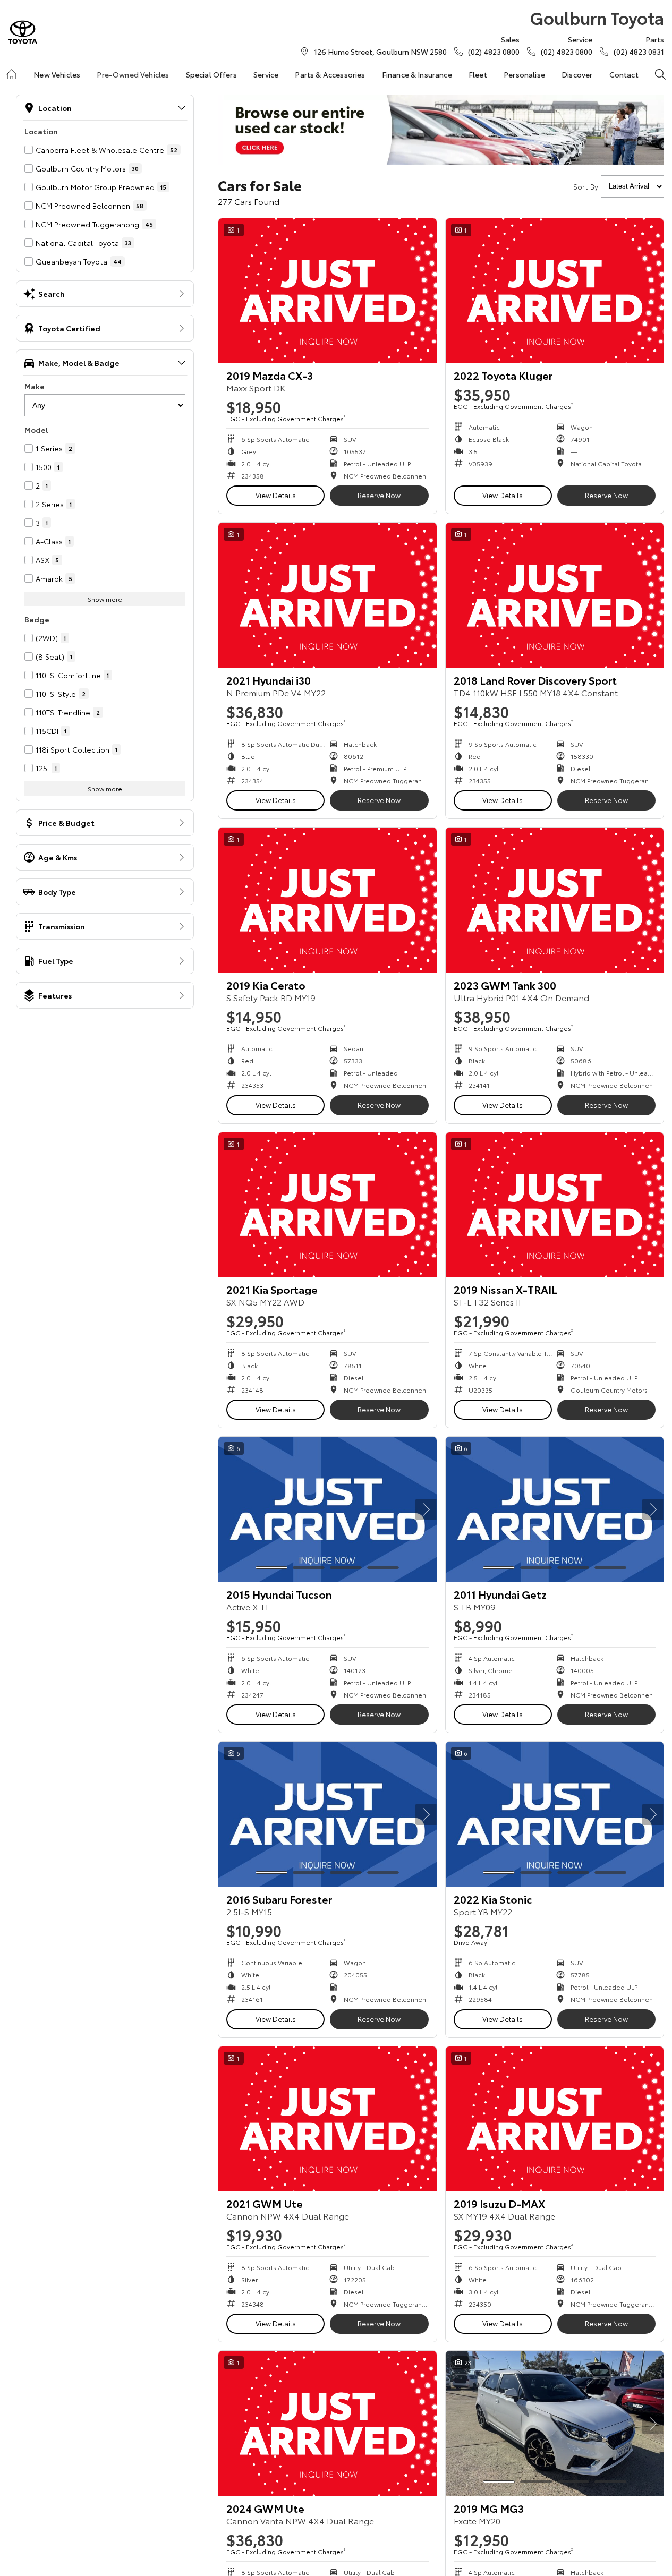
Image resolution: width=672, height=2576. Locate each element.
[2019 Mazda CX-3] (328, 291)
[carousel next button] (426, 1509)
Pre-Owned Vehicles (133, 74)
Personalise (524, 74)
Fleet (478, 74)
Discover (577, 74)
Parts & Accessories (330, 74)
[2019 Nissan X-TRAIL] (555, 1205)
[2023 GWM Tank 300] (555, 900)
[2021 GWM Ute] (328, 2119)
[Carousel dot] (271, 1568)
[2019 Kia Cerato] (328, 900)
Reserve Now (379, 495)
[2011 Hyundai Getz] (555, 1509)
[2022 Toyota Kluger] (555, 291)
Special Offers (211, 74)
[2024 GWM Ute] (328, 2424)
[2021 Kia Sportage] (328, 1205)
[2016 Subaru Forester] (328, 1814)
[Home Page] (23, 32)
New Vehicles (57, 74)
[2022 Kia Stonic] (555, 1814)
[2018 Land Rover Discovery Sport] (555, 595)
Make (35, 386)
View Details (276, 495)
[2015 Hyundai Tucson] (328, 1509)
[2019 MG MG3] (555, 2424)
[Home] (12, 74)
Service (266, 74)
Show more (105, 599)
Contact (624, 74)
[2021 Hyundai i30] (328, 595)
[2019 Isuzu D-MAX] (555, 2119)
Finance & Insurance (417, 74)
